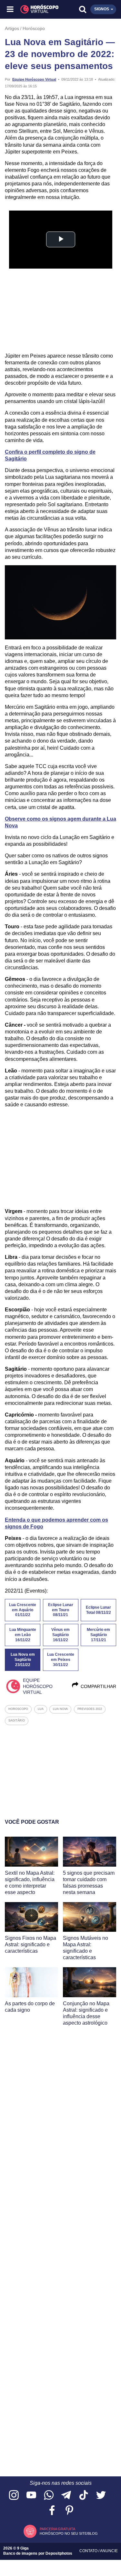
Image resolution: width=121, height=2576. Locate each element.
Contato (89, 2551)
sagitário (17, 1721)
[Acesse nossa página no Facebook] (52, 2511)
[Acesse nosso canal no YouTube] (31, 2496)
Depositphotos (59, 2553)
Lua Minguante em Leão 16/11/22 (23, 1635)
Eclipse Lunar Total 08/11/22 (98, 1610)
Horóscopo (34, 28)
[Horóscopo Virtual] (36, 9)
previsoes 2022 (90, 1709)
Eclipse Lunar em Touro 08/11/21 (61, 1610)
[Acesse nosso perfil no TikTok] (84, 2496)
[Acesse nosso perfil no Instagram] (14, 2496)
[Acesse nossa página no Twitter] (101, 2496)
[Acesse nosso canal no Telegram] (66, 2496)
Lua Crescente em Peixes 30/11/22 (61, 1660)
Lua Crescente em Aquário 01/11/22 (23, 1610)
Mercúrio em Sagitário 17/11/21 (98, 1635)
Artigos (12, 28)
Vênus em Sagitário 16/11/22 (60, 1635)
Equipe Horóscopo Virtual (34, 79)
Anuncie (109, 2551)
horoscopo (18, 1709)
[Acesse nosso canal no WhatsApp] (49, 2496)
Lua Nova (60, 1709)
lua (41, 1709)
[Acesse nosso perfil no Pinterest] (69, 2511)
